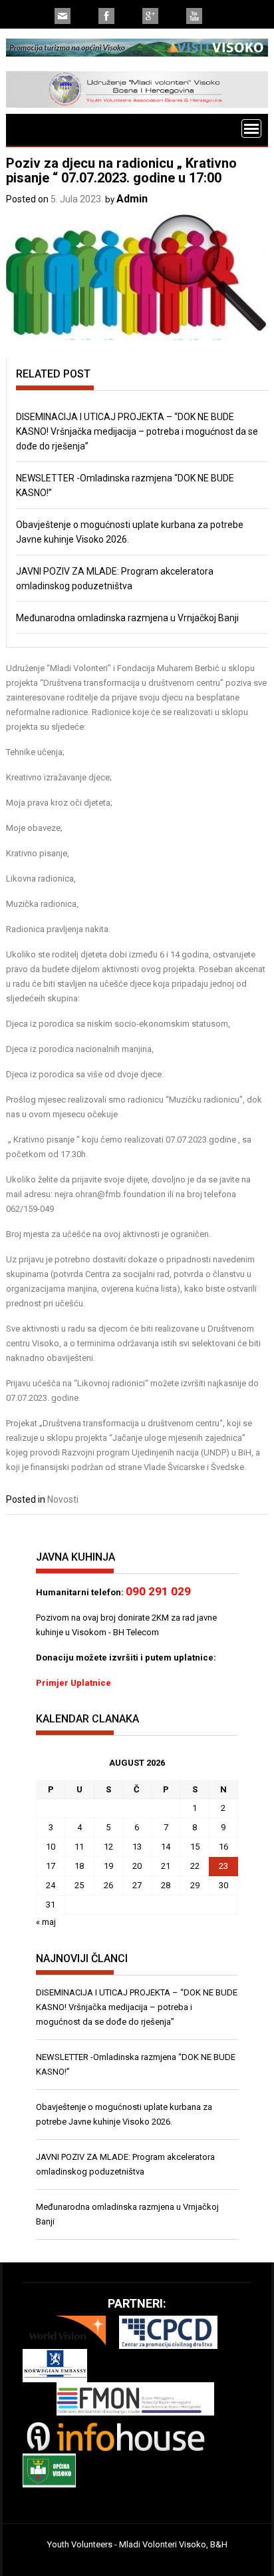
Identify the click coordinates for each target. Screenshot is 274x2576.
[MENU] (251, 129)
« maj (46, 1922)
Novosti (63, 1499)
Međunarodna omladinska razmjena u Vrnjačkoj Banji (127, 618)
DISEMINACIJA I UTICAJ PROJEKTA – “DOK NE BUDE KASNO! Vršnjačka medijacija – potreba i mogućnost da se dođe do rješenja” (137, 431)
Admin (132, 199)
